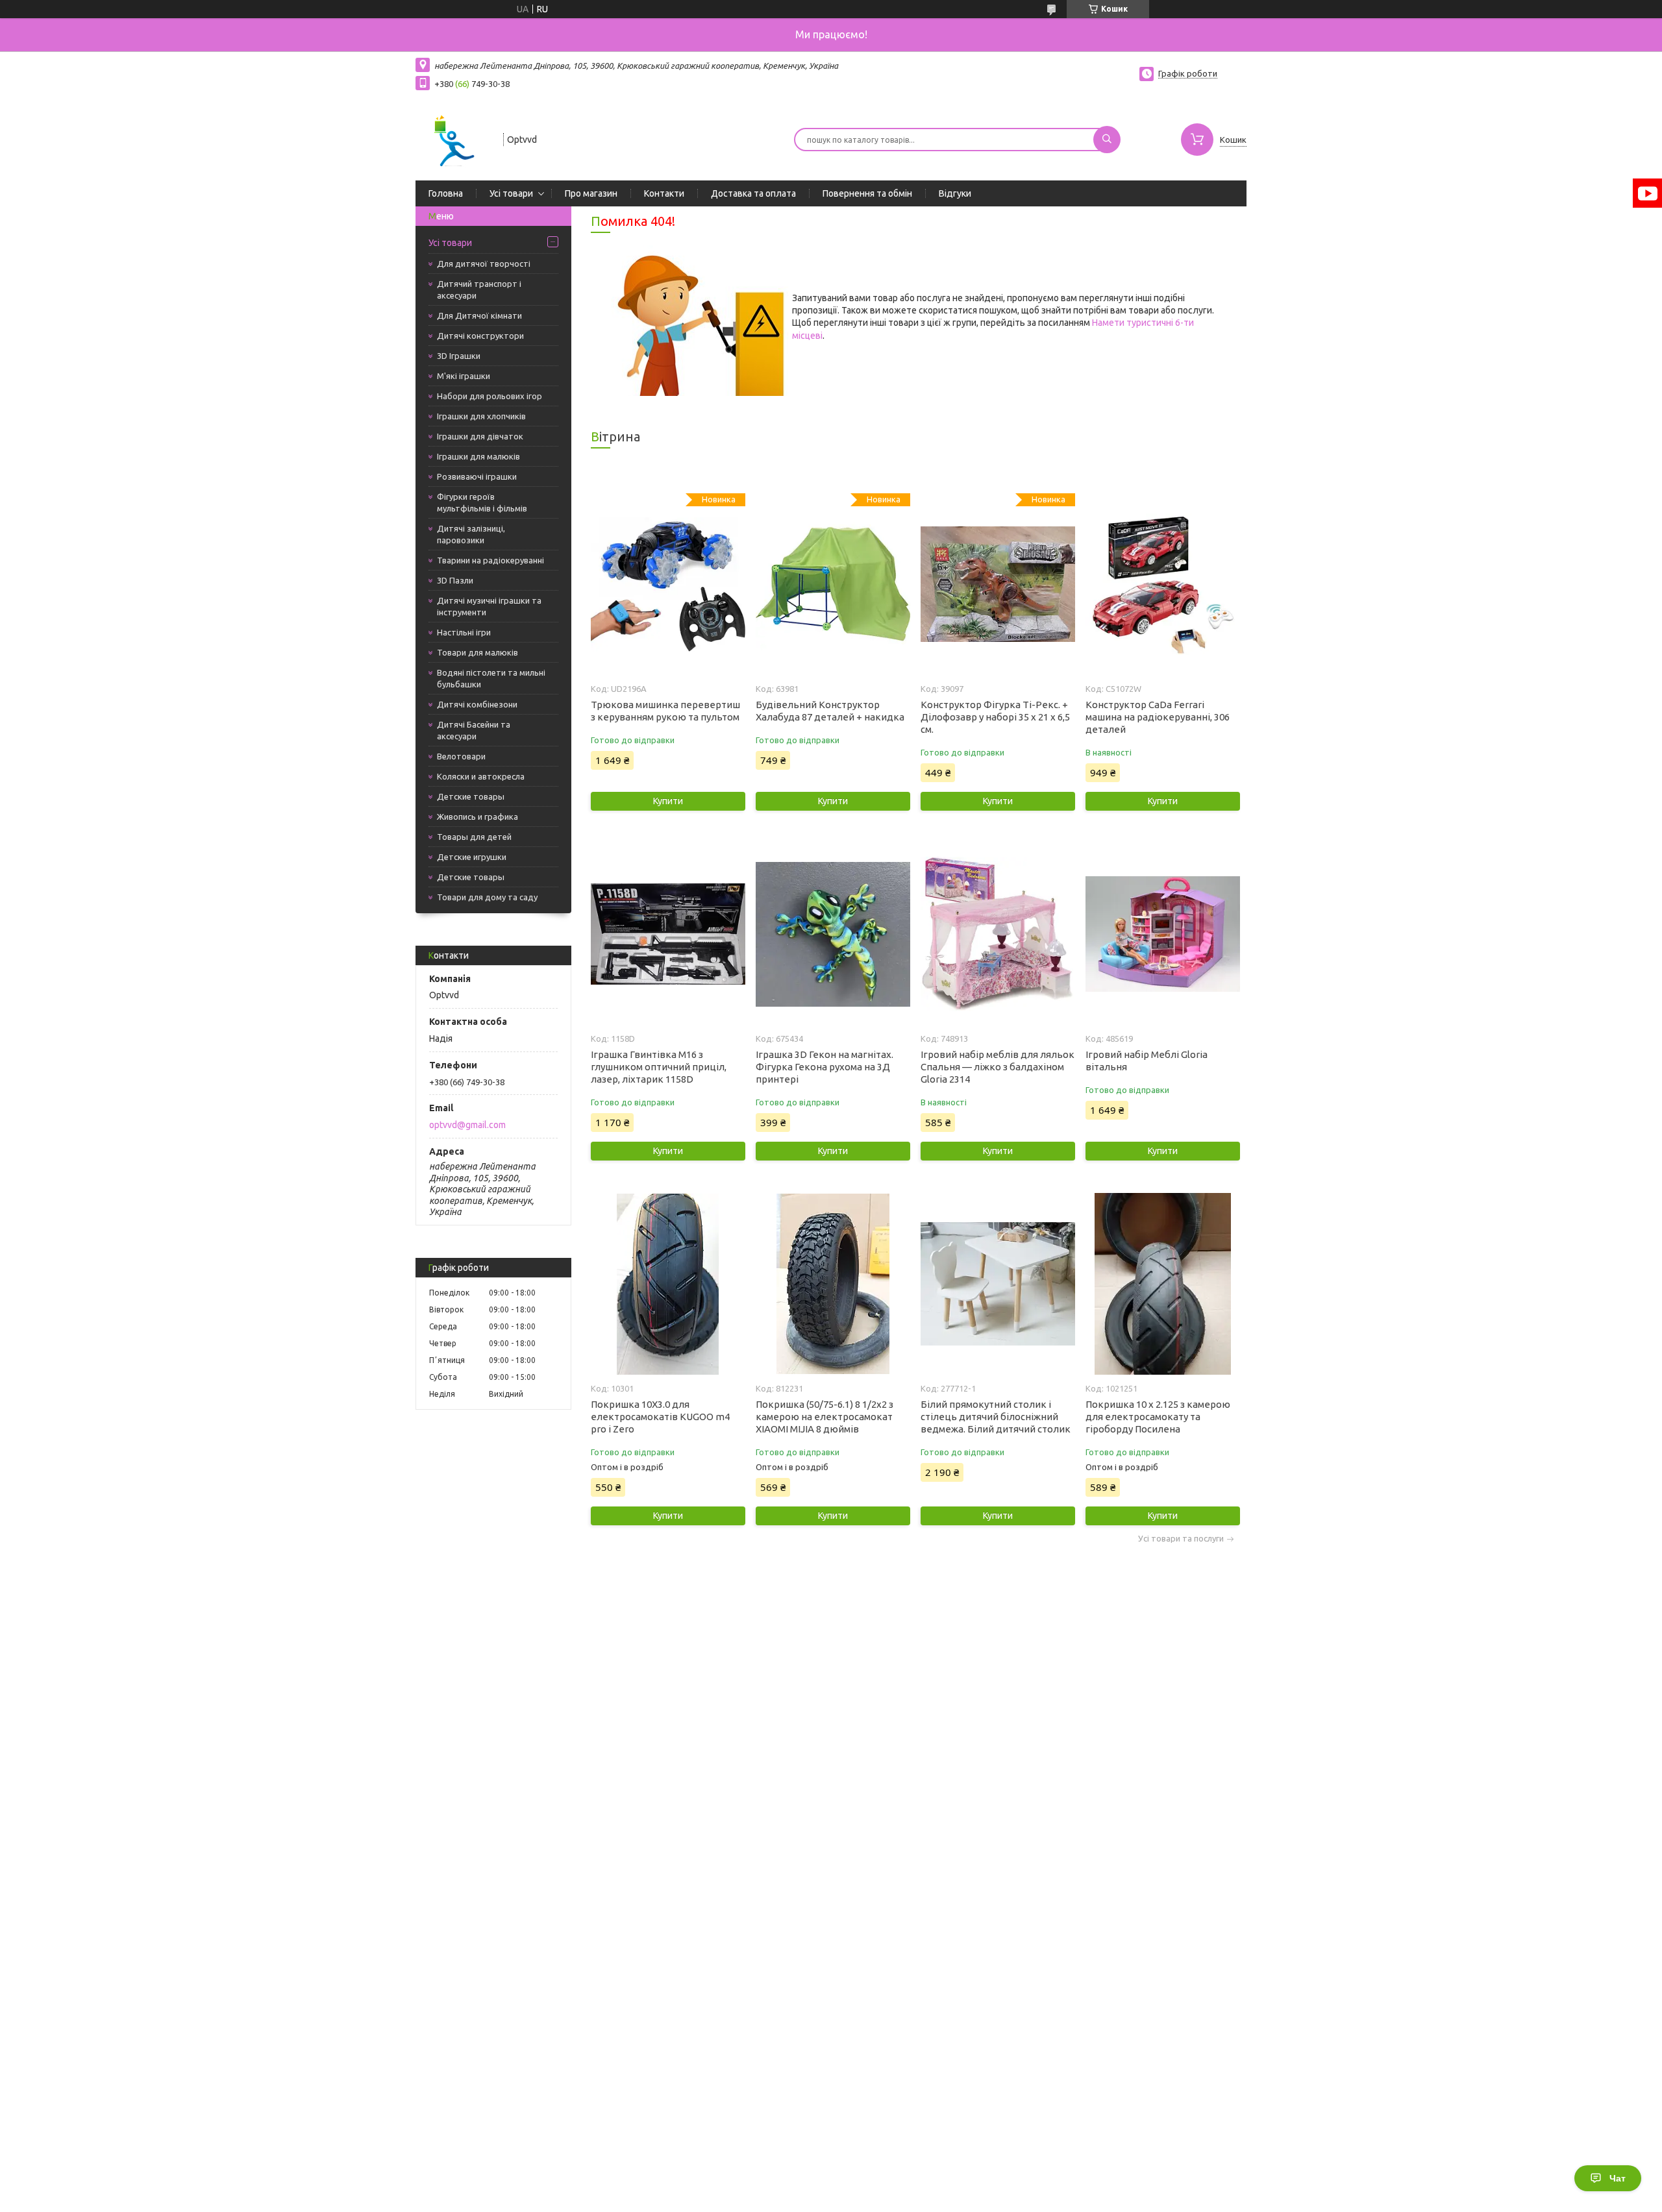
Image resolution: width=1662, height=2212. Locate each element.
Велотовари (461, 756)
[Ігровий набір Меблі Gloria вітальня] (1162, 934)
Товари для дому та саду (487, 897)
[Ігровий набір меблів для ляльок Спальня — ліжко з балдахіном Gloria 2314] (998, 934)
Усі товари (511, 193)
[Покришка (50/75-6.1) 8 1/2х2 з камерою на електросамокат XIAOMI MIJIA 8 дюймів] (833, 1284)
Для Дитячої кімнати (479, 315)
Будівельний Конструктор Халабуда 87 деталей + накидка (830, 711)
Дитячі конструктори (480, 336)
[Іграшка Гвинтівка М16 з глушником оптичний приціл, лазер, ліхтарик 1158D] (668, 934)
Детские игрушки (472, 857)
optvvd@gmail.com (467, 1125)
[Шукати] (1107, 140)
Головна (446, 193)
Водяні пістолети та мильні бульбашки (491, 678)
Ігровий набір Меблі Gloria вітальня (1147, 1061)
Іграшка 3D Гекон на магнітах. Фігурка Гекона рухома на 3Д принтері (825, 1067)
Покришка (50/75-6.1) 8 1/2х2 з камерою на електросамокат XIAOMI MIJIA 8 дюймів (825, 1417)
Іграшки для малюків (478, 456)
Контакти (664, 193)
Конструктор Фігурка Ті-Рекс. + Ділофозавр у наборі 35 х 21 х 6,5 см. (995, 717)
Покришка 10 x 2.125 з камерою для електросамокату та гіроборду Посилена (1158, 1417)
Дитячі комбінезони (477, 704)
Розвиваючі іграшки (477, 476)
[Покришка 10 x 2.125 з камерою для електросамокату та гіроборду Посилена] (1162, 1284)
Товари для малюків (478, 652)
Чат (1618, 2178)
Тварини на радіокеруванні (490, 560)
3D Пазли (455, 580)
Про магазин (591, 193)
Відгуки (955, 193)
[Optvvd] (453, 138)
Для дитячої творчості (484, 264)
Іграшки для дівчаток (480, 436)
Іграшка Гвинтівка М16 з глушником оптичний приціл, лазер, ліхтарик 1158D (659, 1067)
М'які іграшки (464, 376)
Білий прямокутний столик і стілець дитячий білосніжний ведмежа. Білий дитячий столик (996, 1417)
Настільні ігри (464, 632)
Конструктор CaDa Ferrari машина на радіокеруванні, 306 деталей (1158, 717)
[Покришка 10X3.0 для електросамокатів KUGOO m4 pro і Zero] (668, 1284)
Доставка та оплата (753, 193)
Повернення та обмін (867, 193)
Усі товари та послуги (1181, 1539)
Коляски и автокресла (481, 776)
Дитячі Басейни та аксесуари (474, 730)
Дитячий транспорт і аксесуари (479, 289)
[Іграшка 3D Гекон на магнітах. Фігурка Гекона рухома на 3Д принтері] (833, 934)
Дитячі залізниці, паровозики (471, 534)
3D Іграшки (459, 356)
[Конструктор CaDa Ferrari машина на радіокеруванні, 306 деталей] (1162, 584)
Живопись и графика (478, 817)
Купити (668, 801)
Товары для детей (474, 837)
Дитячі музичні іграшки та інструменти (489, 606)
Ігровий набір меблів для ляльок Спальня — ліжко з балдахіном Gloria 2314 (998, 1067)
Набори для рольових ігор (490, 396)
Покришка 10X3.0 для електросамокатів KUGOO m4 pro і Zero (660, 1417)
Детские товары (471, 796)
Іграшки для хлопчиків (481, 416)
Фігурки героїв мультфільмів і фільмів (482, 502)
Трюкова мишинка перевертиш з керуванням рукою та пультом (665, 711)
